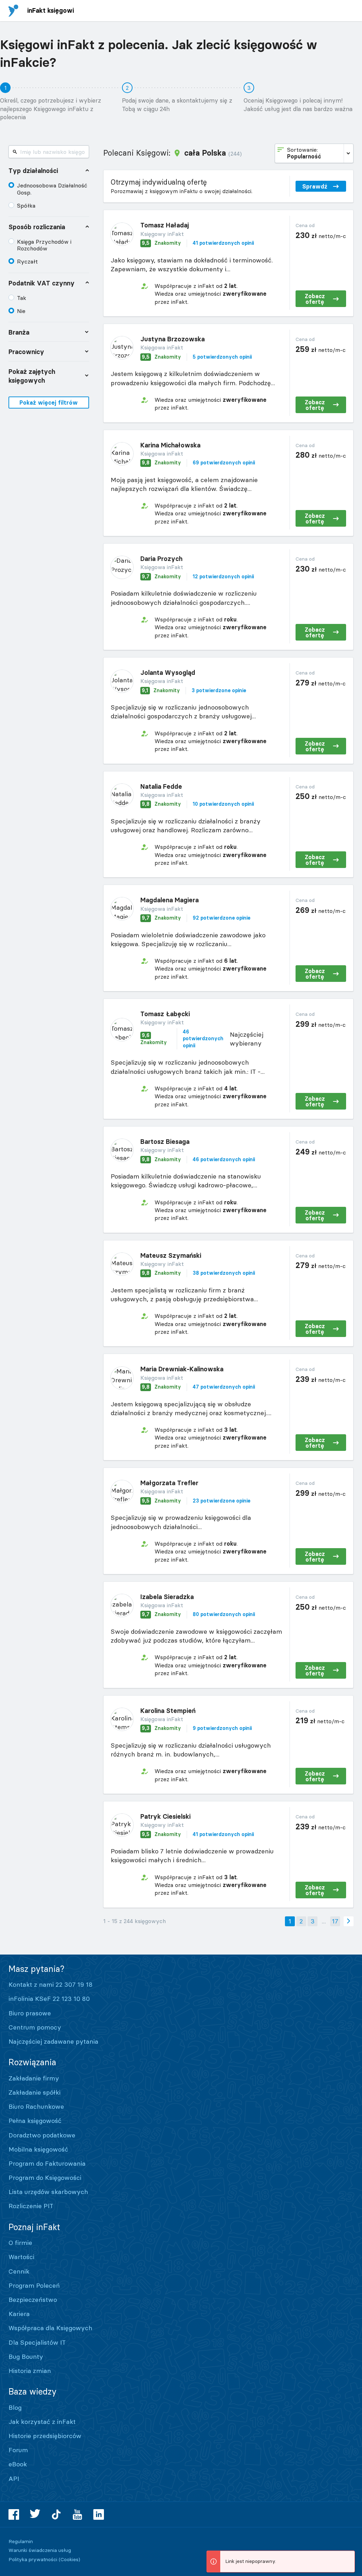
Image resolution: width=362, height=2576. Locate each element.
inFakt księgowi (51, 10)
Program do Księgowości (45, 2178)
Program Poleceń (34, 2285)
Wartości (21, 2257)
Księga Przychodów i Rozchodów (44, 245)
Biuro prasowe (30, 2013)
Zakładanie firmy (34, 2078)
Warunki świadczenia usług (40, 2550)
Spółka (26, 205)
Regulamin (21, 2541)
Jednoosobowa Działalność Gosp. (52, 189)
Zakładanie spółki (34, 2092)
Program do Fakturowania (47, 2163)
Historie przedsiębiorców (45, 2436)
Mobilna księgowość (38, 2149)
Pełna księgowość (35, 2121)
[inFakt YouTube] (77, 2514)
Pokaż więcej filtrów (49, 403)
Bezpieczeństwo (33, 2300)
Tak (22, 298)
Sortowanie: (304, 153)
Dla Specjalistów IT (37, 2342)
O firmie (20, 2243)
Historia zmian (30, 2371)
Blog (15, 2407)
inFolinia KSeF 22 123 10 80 (49, 1999)
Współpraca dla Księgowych (50, 2328)
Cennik (19, 2271)
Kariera (19, 2314)
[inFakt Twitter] (35, 2514)
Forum (18, 2450)
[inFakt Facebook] (14, 2514)
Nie (21, 311)
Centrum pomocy (35, 2027)
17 (335, 1921)
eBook (18, 2464)
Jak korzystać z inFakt (42, 2422)
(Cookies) (69, 2559)
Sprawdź (315, 186)
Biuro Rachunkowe (36, 2106)
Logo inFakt (13, 11)
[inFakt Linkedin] (99, 2514)
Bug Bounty (26, 2357)
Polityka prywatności (33, 2559)
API (14, 2479)
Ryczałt (27, 261)
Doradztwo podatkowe (42, 2135)
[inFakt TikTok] (56, 2514)
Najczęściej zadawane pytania (53, 2041)
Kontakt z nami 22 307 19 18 (51, 1984)
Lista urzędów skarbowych (48, 2192)
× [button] (348, 2557)
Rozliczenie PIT (31, 2206)
